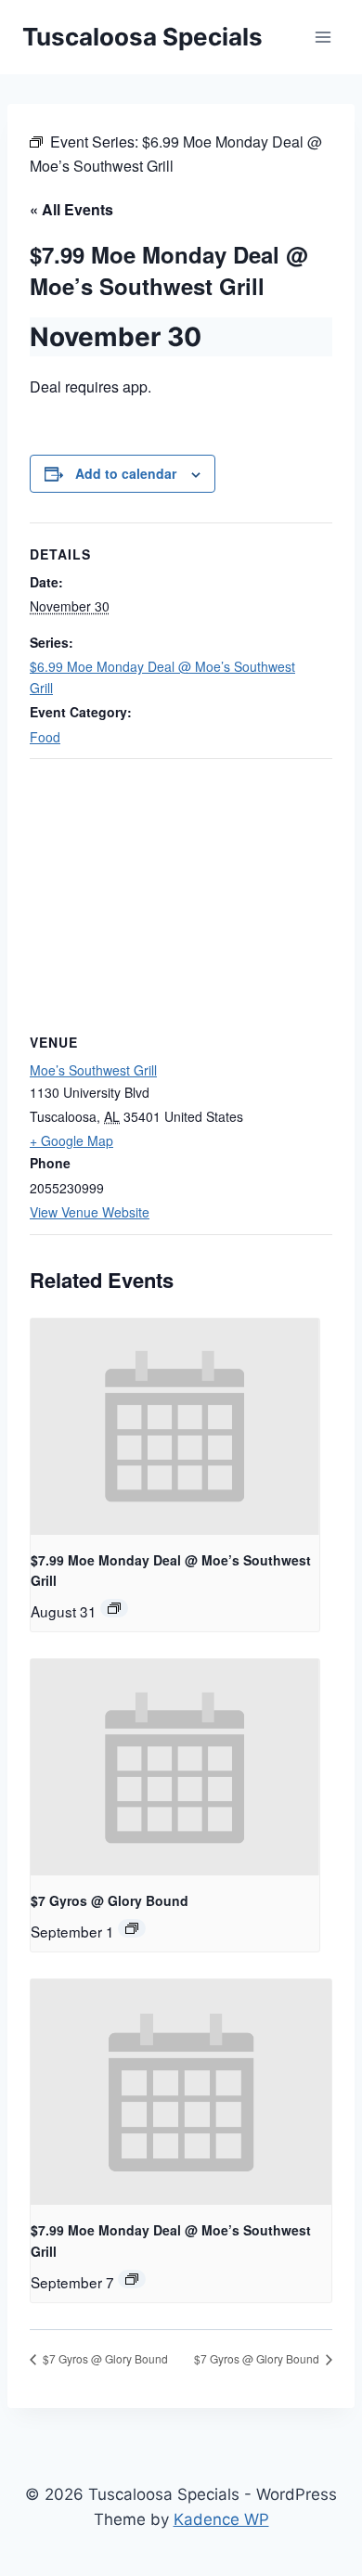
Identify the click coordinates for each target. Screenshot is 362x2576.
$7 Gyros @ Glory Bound (110, 1900)
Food (45, 737)
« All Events (71, 209)
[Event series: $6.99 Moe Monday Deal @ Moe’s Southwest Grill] (114, 1608)
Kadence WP (221, 2519)
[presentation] (175, 1427)
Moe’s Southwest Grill (93, 1070)
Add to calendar (126, 473)
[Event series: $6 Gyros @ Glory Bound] (132, 1928)
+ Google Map (71, 1140)
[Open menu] (323, 37)
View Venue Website (90, 1212)
